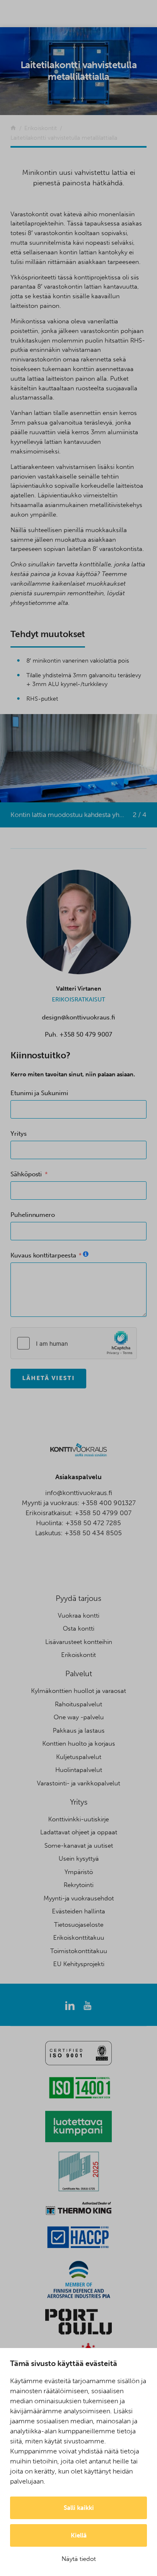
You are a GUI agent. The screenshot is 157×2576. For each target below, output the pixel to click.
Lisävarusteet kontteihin (79, 1642)
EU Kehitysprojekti (79, 1964)
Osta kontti (78, 1629)
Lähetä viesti (48, 1378)
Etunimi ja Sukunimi (39, 1093)
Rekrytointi (78, 1885)
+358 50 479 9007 (86, 1034)
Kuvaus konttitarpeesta (43, 1255)
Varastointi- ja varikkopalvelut (78, 1783)
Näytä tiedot (79, 2559)
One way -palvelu (79, 1717)
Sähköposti (26, 1174)
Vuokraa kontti (78, 1616)
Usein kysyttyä (79, 1859)
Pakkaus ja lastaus (79, 1731)
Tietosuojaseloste (79, 1925)
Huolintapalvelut (79, 1770)
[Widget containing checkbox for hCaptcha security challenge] (74, 1343)
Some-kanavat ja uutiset (79, 1846)
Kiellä (79, 2535)
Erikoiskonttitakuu (79, 1938)
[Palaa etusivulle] (13, 128)
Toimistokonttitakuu (79, 1951)
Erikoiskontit (78, 1655)
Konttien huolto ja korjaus (79, 1744)
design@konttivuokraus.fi (78, 1017)
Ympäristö (79, 1872)
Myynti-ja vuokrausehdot (79, 1898)
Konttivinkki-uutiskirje (78, 1819)
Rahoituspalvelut (78, 1704)
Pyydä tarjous (78, 1598)
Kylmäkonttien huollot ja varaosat (78, 1691)
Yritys (19, 1134)
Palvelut (79, 1674)
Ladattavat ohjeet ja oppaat (79, 1832)
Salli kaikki (79, 2508)
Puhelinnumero (33, 1215)
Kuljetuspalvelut (79, 1757)
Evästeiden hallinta (78, 1911)
